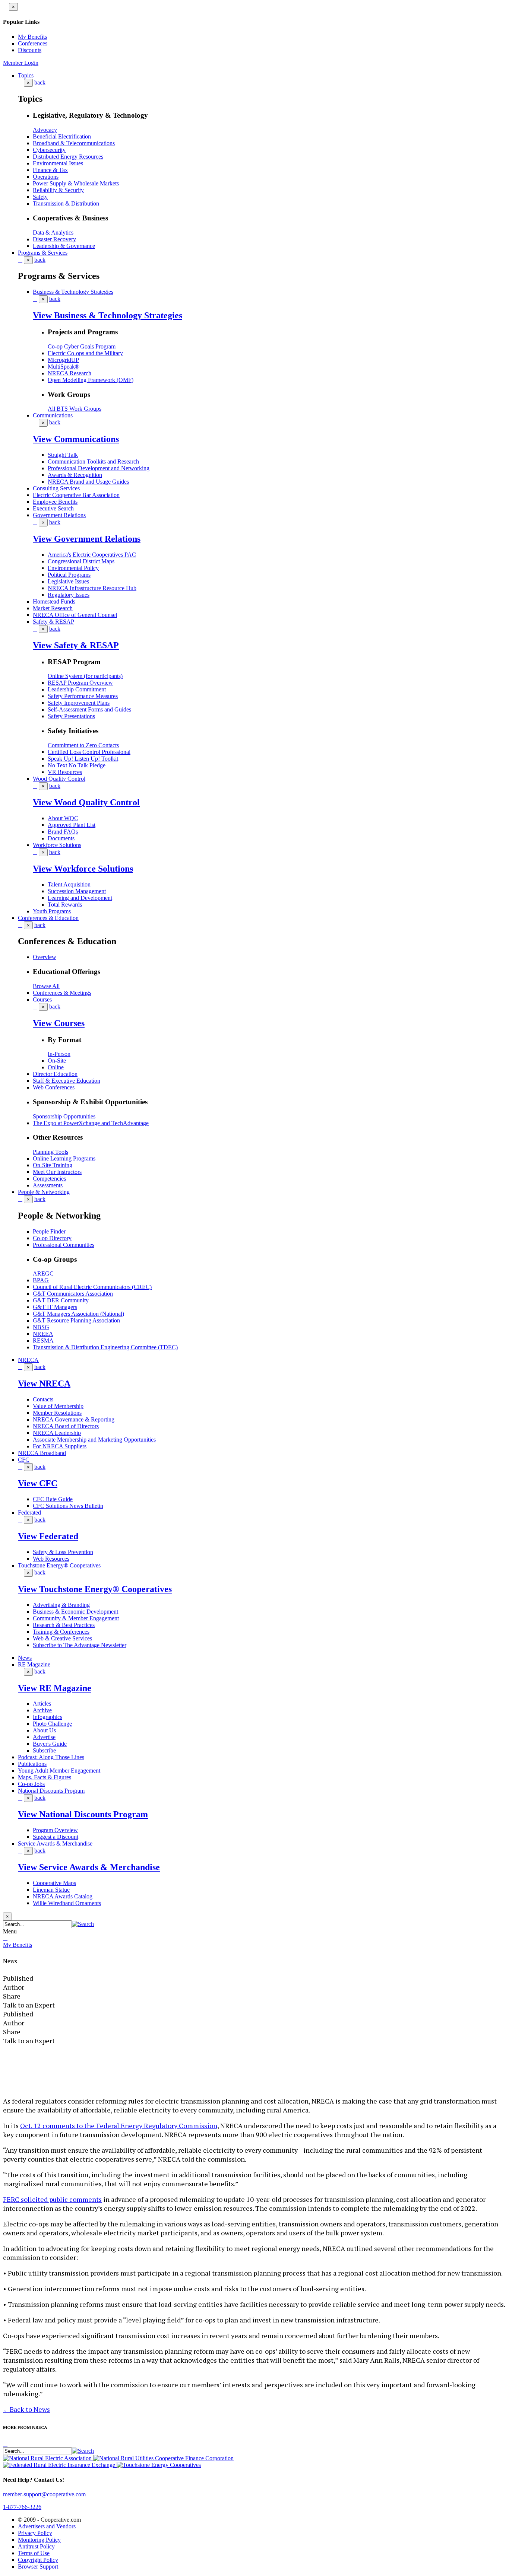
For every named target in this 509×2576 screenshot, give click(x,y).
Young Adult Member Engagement (59, 1771)
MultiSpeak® (64, 367)
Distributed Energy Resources (68, 157)
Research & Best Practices (64, 1625)
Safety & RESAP (53, 622)
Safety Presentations (71, 716)
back (40, 82)
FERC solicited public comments (52, 2199)
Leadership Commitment (77, 689)
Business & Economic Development (75, 1612)
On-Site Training (53, 1165)
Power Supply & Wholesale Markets (76, 183)
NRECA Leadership (57, 1433)
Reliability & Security (58, 190)
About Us (44, 1730)
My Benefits (32, 37)
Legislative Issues (68, 581)
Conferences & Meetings (62, 993)
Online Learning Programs (64, 1158)
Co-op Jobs (31, 1784)
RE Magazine (34, 1664)
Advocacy (45, 130)
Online (56, 1067)
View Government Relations (87, 539)
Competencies (49, 1179)
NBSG (41, 1327)
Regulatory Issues (69, 595)
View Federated (48, 1536)
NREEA (43, 1334)
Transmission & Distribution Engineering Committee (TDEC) (105, 1347)
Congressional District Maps (81, 561)
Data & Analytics (53, 233)
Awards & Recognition (75, 475)
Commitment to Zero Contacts (83, 745)
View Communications (76, 439)
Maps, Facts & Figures (45, 1777)
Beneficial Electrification (62, 136)
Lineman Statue (51, 1890)
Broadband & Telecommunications (74, 143)
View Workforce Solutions (83, 869)
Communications (53, 415)
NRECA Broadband (42, 1453)
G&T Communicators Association (73, 1294)
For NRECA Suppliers (60, 1446)
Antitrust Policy (36, 2546)
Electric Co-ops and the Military (85, 353)
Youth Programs (52, 911)
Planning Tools (50, 1152)
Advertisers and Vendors (47, 2526)
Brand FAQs (63, 832)
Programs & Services (43, 253)
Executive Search (53, 508)
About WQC (63, 818)
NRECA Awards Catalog (63, 1896)
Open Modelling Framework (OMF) (91, 380)
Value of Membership (58, 1406)
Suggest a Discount (56, 1837)
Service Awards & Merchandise (55, 1843)
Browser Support (38, 2567)
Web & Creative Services (62, 1638)
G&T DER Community (61, 1300)
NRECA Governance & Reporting (74, 1419)
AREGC (43, 1273)
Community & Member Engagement (76, 1618)
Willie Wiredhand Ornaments (67, 1903)
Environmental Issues (58, 163)
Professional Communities (64, 1245)
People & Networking (44, 1192)
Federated (29, 1513)
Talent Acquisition (69, 884)
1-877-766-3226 (22, 2507)
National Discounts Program (51, 1791)
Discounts (30, 50)
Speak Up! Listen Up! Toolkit (83, 759)
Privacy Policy (35, 2533)
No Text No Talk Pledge (77, 765)
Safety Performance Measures (83, 696)
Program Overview (55, 1830)
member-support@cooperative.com (44, 2494)
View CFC (38, 1483)
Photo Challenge (52, 1724)
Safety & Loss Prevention (63, 1552)
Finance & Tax (50, 170)
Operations (46, 177)
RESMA (43, 1340)
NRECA (28, 1360)
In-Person (59, 1054)
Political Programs (69, 575)
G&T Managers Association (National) (78, 1314)
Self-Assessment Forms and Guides (89, 709)
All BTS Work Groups (75, 409)
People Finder (49, 1231)
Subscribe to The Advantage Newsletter (80, 1645)
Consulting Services (56, 488)
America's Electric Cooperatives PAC (92, 555)
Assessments (48, 1185)
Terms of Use (34, 2553)
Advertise (44, 1737)
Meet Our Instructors (57, 1172)
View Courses (59, 1023)
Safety (40, 197)
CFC (24, 1460)
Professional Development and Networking (99, 468)
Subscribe (44, 1750)
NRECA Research (69, 373)
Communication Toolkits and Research (93, 461)
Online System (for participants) (85, 676)
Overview (45, 957)
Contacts (43, 1399)
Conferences (33, 43)
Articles (42, 1703)
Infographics (48, 1717)
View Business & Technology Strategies (108, 315)
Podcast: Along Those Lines (51, 1757)
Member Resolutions (57, 1413)
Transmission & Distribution (66, 203)
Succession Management (77, 891)
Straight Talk (63, 455)
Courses (42, 999)
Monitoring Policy (39, 2540)
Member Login (21, 63)
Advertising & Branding (61, 1605)
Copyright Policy (38, 2560)
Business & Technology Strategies (73, 292)
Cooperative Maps (54, 1883)
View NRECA (44, 1383)
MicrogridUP (63, 360)
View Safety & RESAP (76, 645)
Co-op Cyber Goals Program (82, 346)
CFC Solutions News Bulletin (68, 1506)
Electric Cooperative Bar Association (76, 495)
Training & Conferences (61, 1632)
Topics (26, 75)
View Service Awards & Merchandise (89, 1867)
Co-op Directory (52, 1238)
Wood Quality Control (59, 779)
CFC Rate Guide (53, 1499)
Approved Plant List (72, 825)
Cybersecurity (49, 150)
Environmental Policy (73, 568)
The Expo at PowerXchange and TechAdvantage (91, 1123)
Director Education (55, 1074)
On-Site (57, 1061)
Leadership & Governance (64, 246)
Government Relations (59, 515)
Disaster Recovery (54, 239)
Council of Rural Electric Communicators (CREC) (92, 1287)
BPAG (41, 1280)
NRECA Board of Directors (66, 1426)
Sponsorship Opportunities (64, 1116)
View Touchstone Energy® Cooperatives (95, 1589)
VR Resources (65, 772)
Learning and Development (80, 898)
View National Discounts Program (83, 1814)
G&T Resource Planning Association (76, 1320)
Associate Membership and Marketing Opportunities (94, 1440)
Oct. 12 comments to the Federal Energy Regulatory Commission (119, 2126)
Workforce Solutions (57, 845)
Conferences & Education (48, 918)
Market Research (53, 608)
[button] (83, 1924)
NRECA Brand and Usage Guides (88, 482)
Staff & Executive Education (67, 1081)
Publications (32, 1764)
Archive (42, 1710)
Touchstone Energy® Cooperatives (59, 1565)
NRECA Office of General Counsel (75, 615)
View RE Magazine (55, 1688)
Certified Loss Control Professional (89, 752)
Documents (61, 838)
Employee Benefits (55, 502)
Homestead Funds (54, 601)
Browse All (46, 986)
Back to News (26, 2409)
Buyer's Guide (50, 1744)
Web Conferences (54, 1087)
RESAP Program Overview (80, 683)
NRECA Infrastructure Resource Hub (92, 588)
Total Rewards (65, 905)
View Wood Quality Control (86, 802)
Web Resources (51, 1559)
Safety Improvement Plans (79, 703)
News (25, 1658)
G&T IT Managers (55, 1307)
